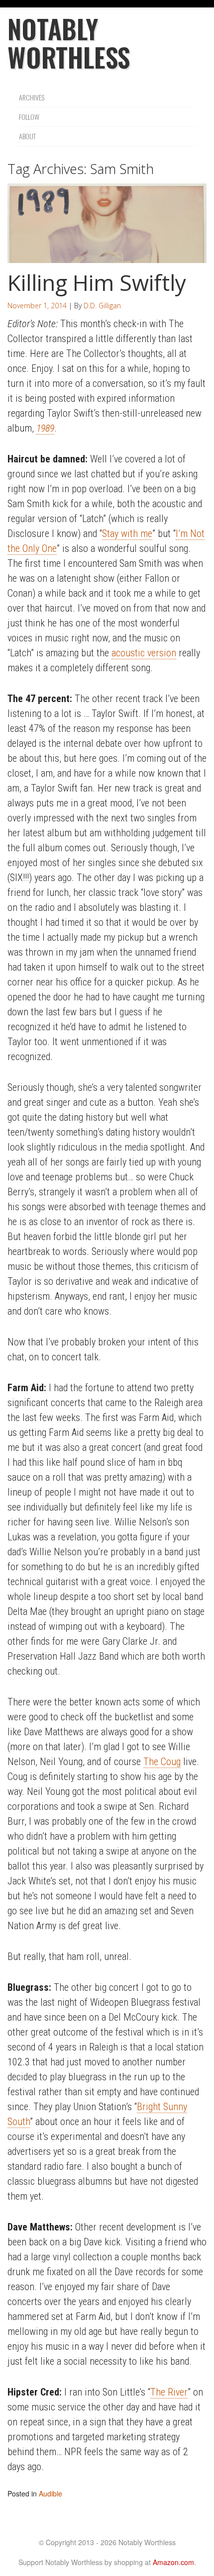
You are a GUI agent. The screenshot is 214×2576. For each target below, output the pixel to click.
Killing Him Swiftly (97, 282)
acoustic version (144, 653)
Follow (29, 117)
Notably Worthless (69, 43)
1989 (45, 428)
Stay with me (127, 533)
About (27, 136)
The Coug (162, 1762)
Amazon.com (173, 2562)
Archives (32, 97)
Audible (51, 2493)
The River (169, 2392)
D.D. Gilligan (102, 306)
